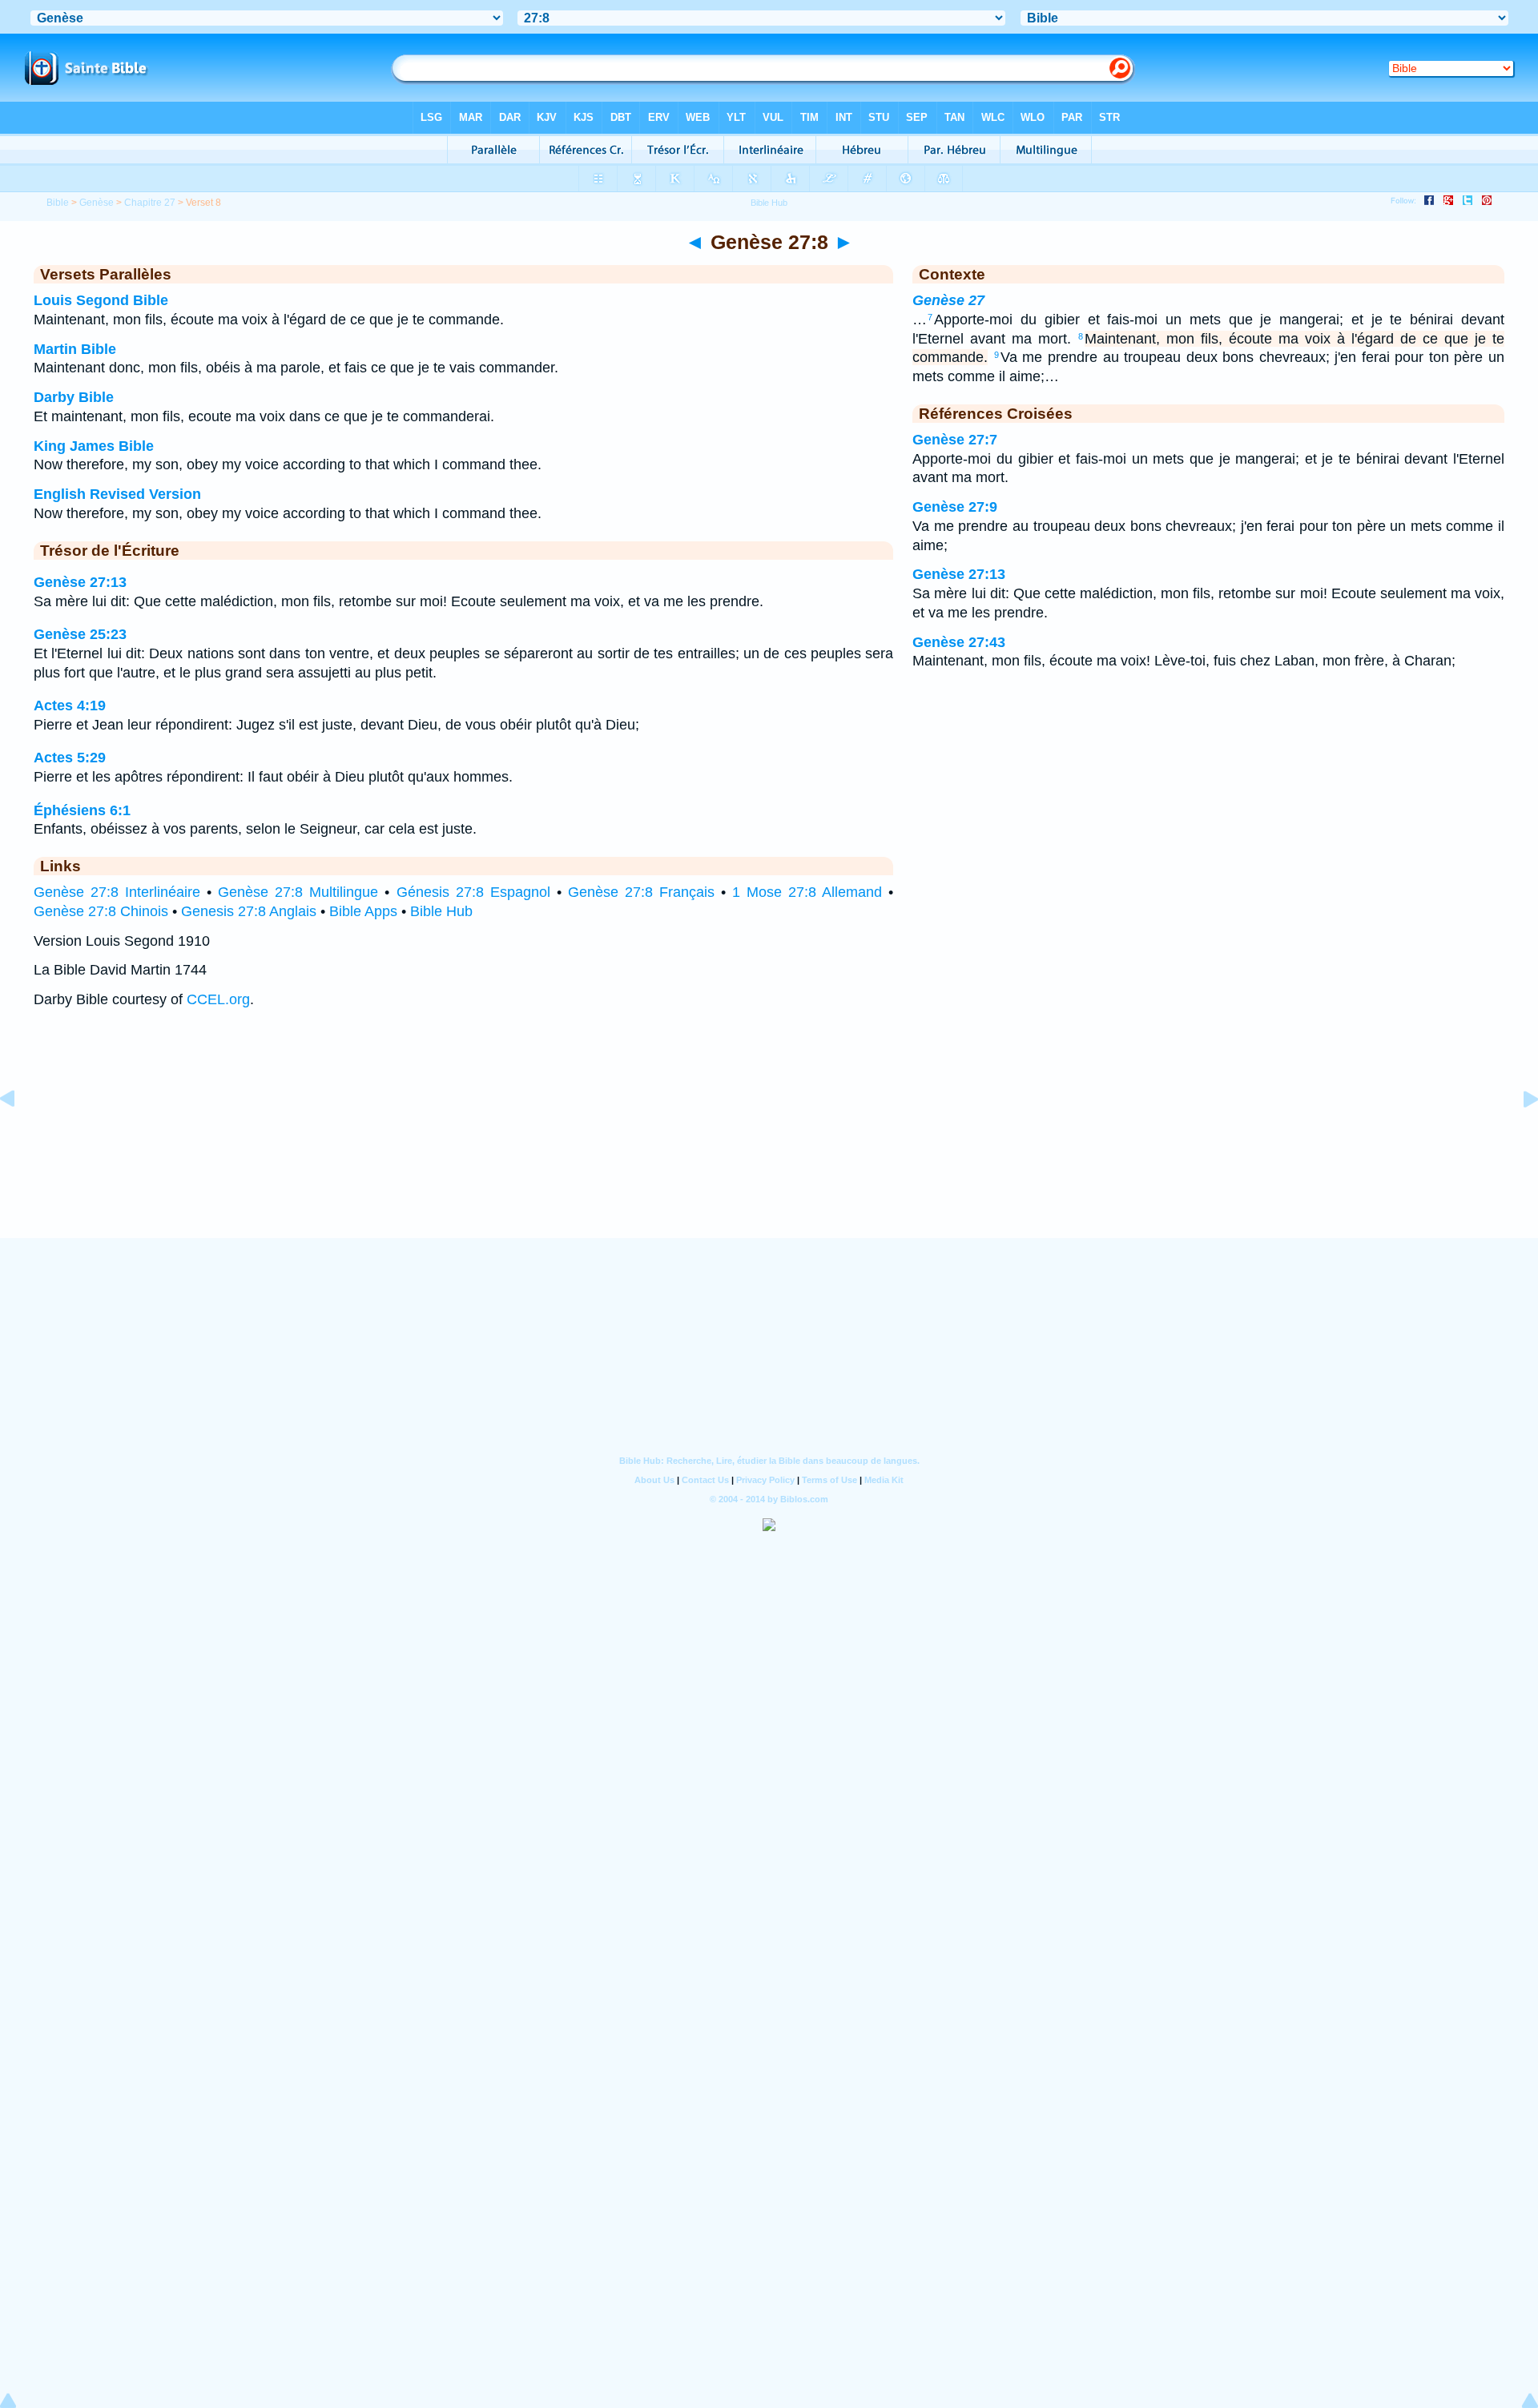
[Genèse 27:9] (1518, 1135)
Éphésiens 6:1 (82, 810)
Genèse (97, 203)
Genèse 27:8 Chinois (101, 911)
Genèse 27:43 (959, 642)
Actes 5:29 (70, 758)
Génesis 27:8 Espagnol (473, 892)
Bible (58, 203)
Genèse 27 (948, 300)
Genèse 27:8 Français (641, 892)
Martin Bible (75, 349)
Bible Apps (363, 911)
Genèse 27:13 (80, 582)
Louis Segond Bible (101, 300)
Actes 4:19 (70, 706)
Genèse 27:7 (955, 440)
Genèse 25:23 (80, 634)
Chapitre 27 (150, 203)
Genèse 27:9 (955, 507)
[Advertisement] (769, 1139)
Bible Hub (441, 911)
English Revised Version (117, 494)
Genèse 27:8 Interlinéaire (117, 892)
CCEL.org (218, 999)
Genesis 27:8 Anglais (249, 911)
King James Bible (94, 446)
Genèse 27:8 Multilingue (298, 892)
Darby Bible (74, 397)
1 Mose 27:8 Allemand (807, 892)
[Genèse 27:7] (20, 1135)
